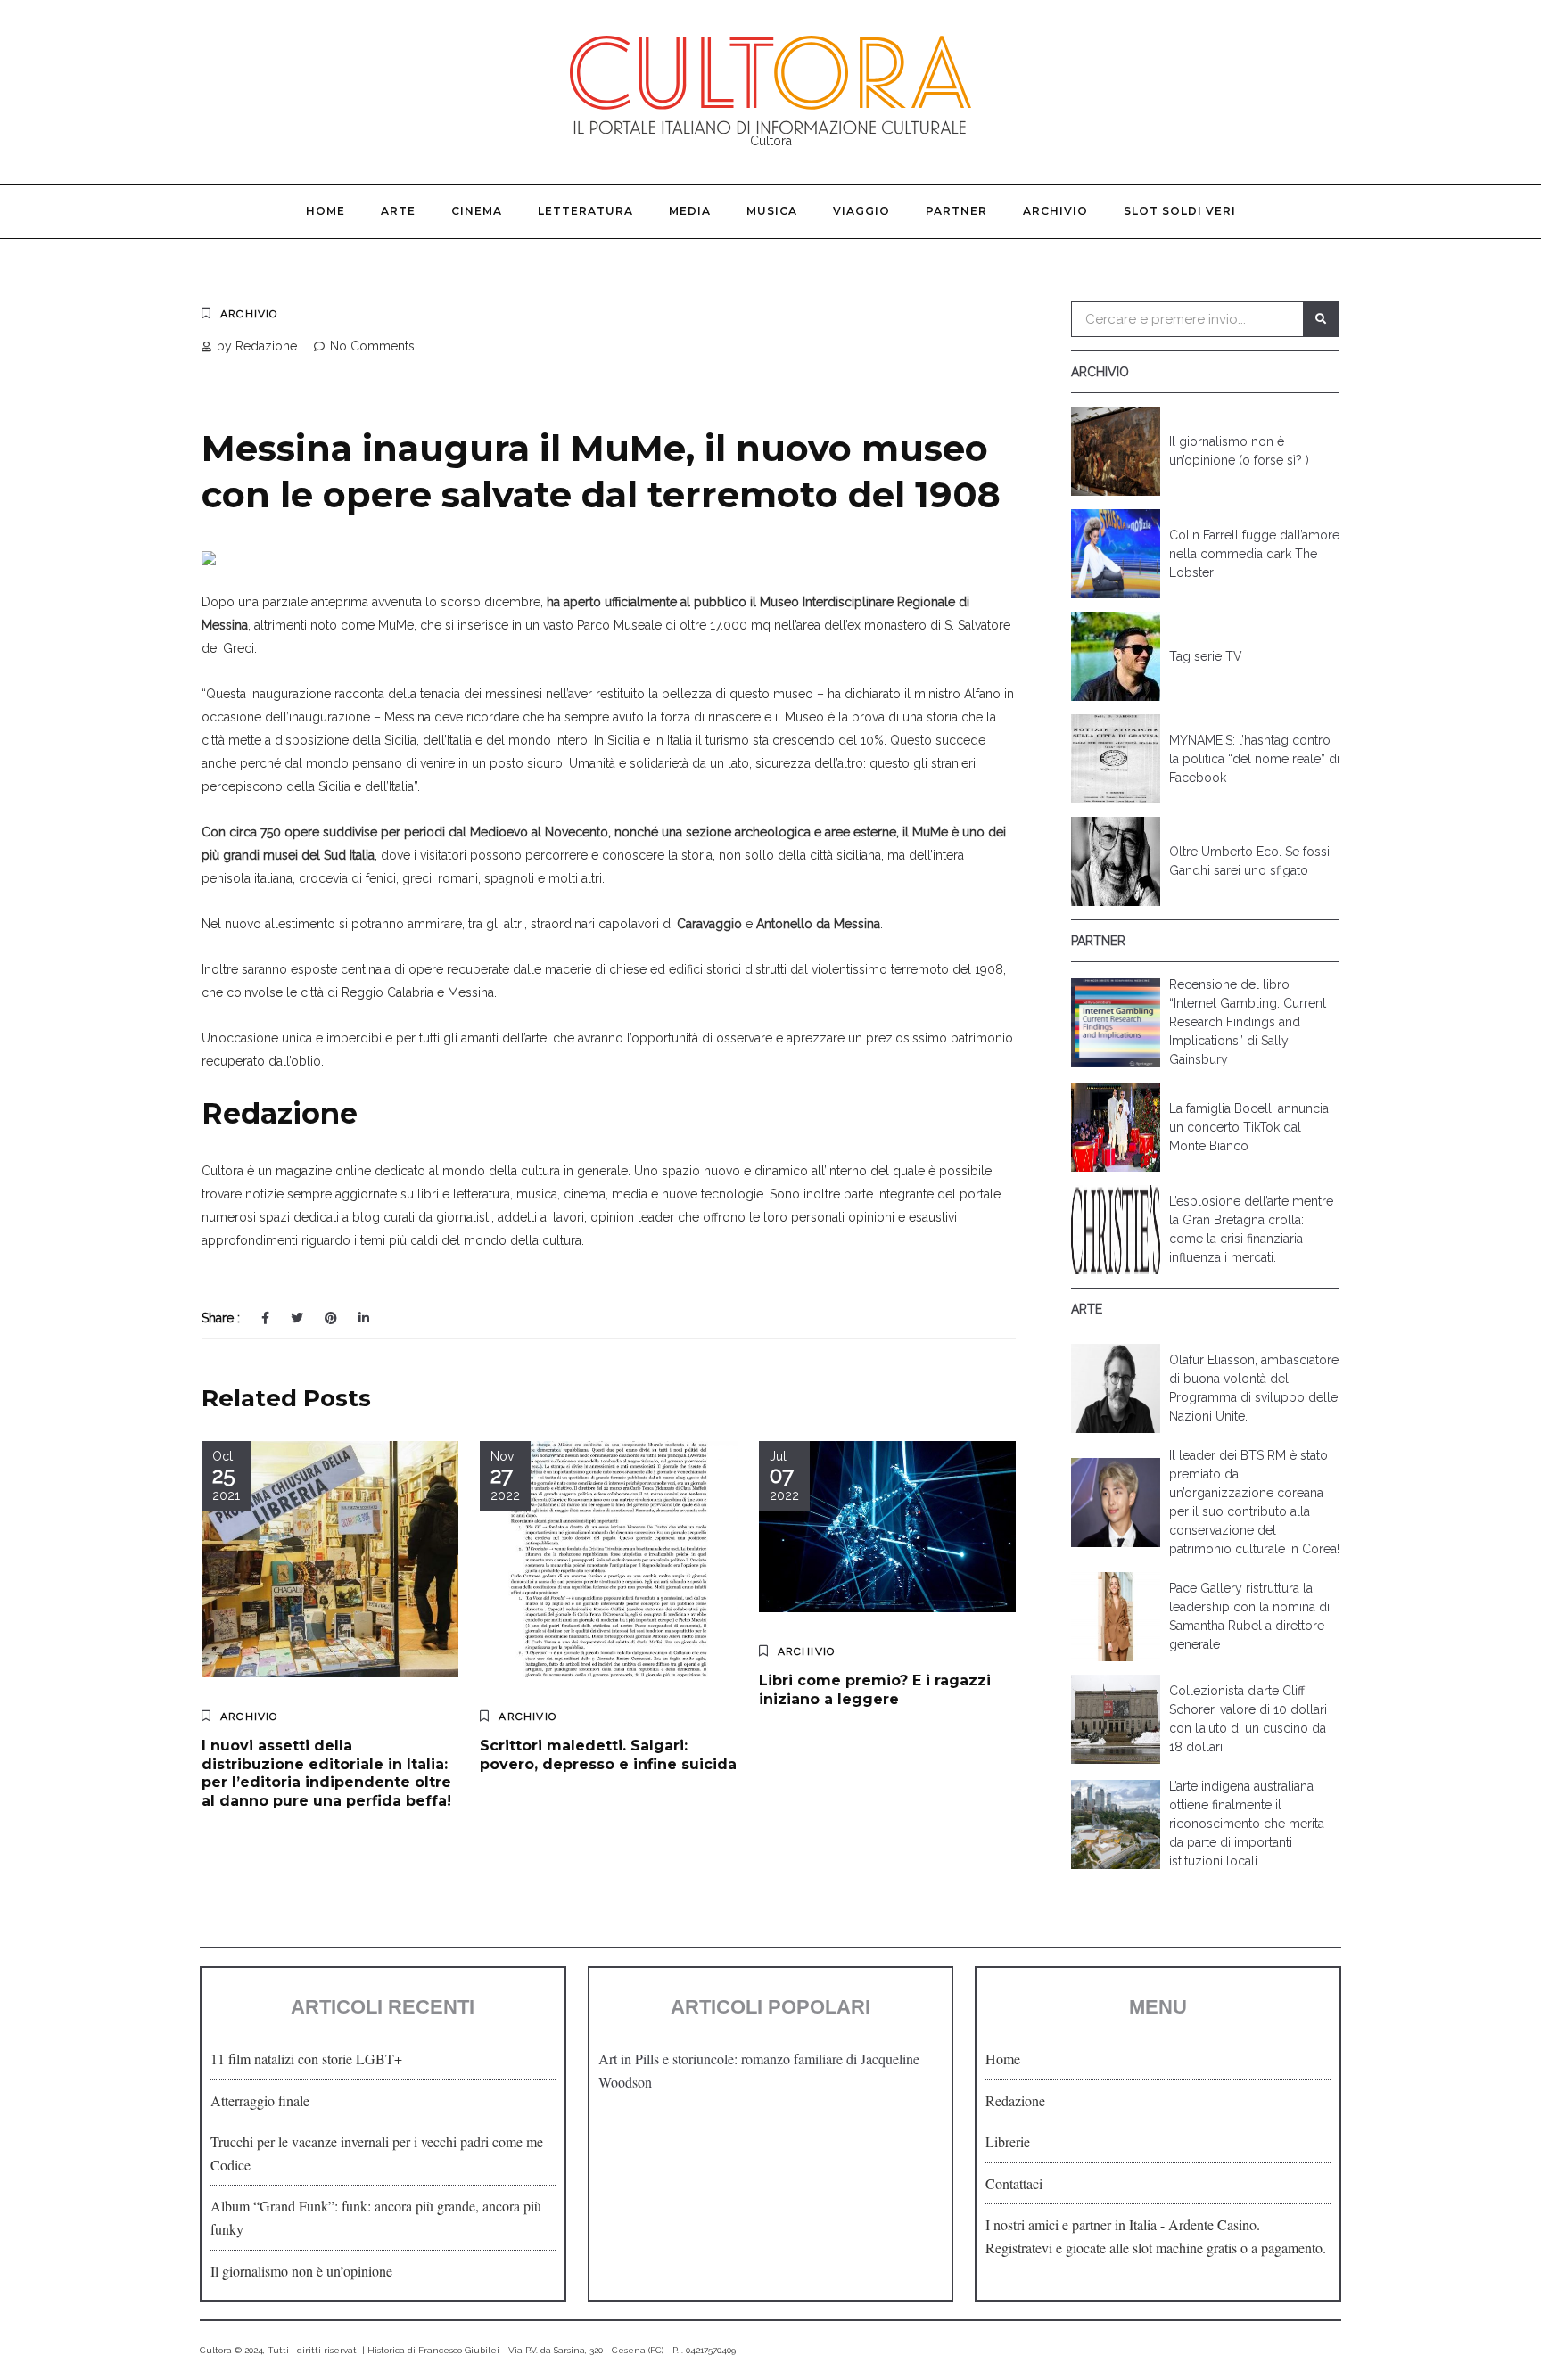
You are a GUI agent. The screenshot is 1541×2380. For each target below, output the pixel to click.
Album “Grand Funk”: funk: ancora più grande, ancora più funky (376, 2217)
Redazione (1015, 2100)
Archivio (1055, 211)
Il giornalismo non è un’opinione (301, 2271)
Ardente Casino (1212, 2224)
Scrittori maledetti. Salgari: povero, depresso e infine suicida (608, 1755)
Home (326, 211)
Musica (772, 211)
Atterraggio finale (260, 2100)
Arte (398, 211)
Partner (956, 211)
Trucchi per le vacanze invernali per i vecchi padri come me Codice (377, 2153)
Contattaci (1014, 2183)
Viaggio (861, 211)
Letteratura (585, 211)
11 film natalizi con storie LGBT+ (306, 2059)
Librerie (1008, 2141)
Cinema (477, 211)
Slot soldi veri (1180, 211)
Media (690, 211)
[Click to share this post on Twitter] (297, 1318)
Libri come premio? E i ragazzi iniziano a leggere (875, 1690)
